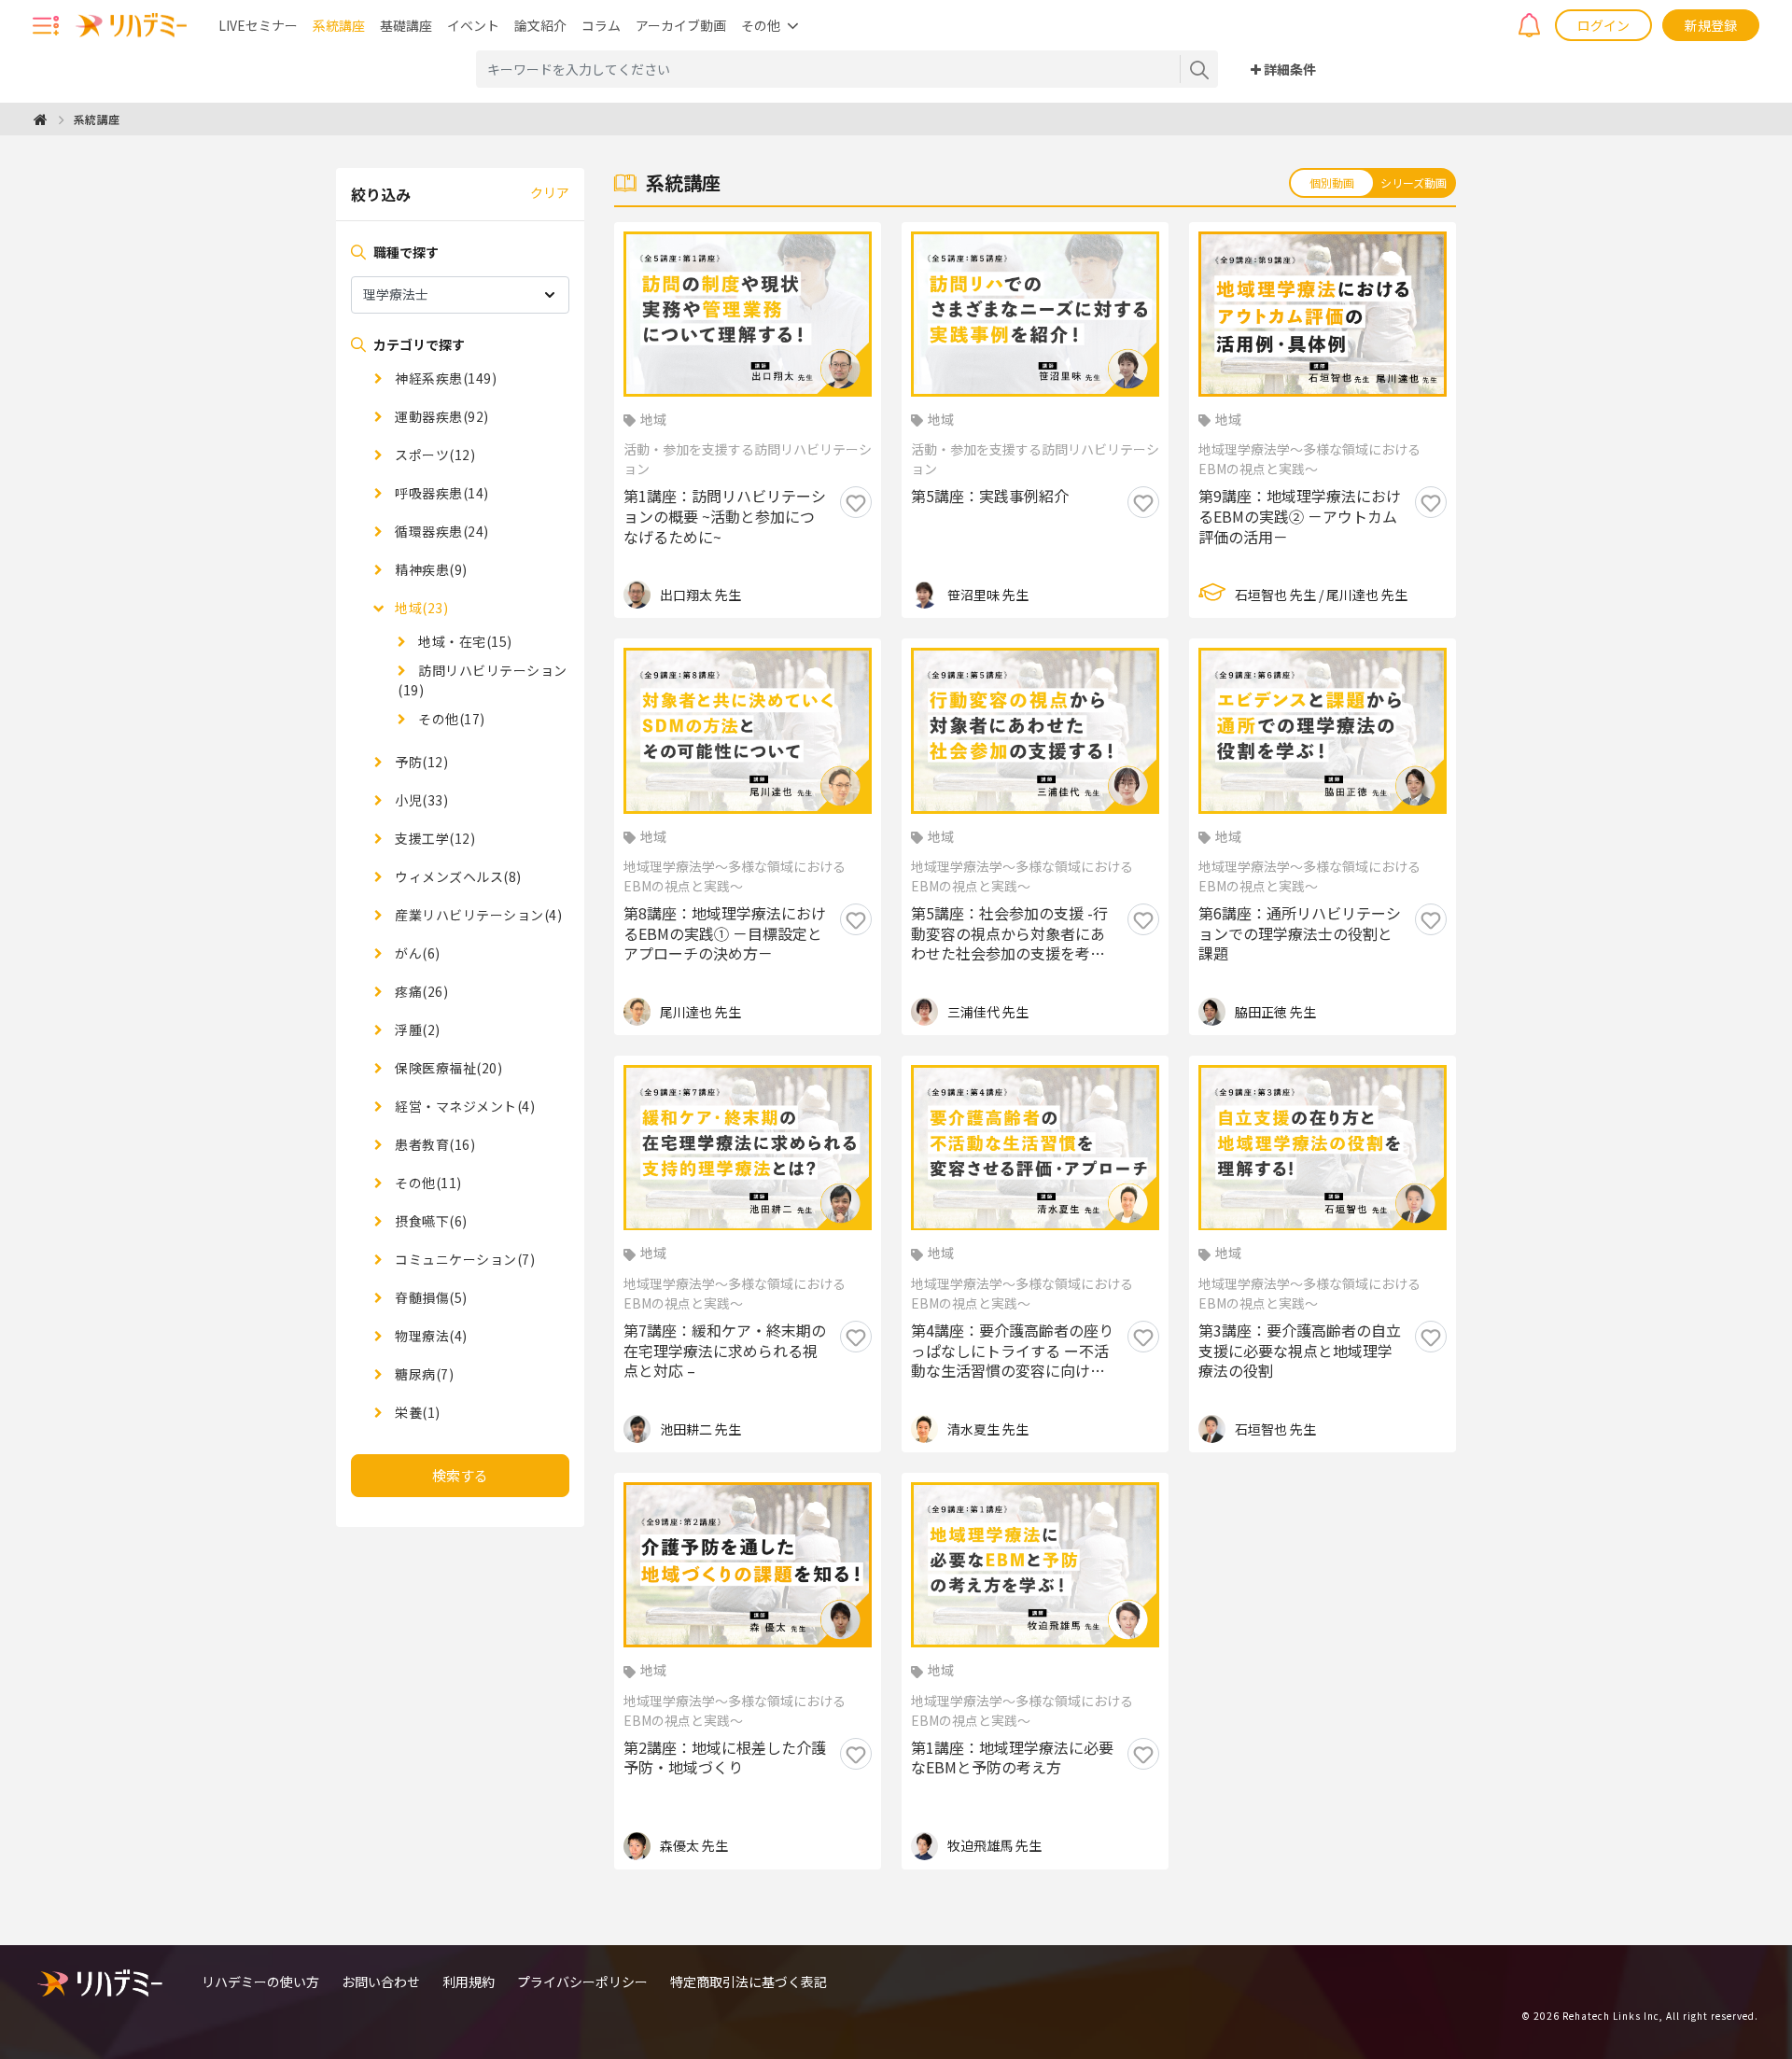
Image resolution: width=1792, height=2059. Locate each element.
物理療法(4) (430, 1336)
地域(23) (420, 608)
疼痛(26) (420, 991)
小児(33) (420, 800)
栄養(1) (416, 1412)
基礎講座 (406, 25)
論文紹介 (540, 25)
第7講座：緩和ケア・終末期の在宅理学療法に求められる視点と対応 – (725, 1351)
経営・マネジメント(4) (463, 1106)
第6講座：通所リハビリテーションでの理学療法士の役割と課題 (1300, 934)
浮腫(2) (416, 1029)
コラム (601, 25)
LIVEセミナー (258, 25)
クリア (550, 192)
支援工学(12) (434, 838)
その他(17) (450, 719)
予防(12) (420, 762)
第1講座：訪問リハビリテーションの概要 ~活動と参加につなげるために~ (725, 517)
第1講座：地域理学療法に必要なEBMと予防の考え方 (1012, 1758)
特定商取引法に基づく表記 (749, 1982)
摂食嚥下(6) (430, 1221)
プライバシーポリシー (582, 1982)
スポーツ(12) (434, 455)
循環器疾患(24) (441, 531)
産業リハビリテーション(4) (477, 915)
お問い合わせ (381, 1982)
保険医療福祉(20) (447, 1068)
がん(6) (416, 953)
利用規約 (469, 1982)
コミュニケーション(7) (463, 1259)
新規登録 (1711, 25)
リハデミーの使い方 (260, 1982)
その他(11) (427, 1183)
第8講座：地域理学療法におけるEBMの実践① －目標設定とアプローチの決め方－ (725, 934)
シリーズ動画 (1414, 182)
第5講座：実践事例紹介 (990, 497)
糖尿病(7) (423, 1374)
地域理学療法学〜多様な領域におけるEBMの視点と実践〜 (1309, 459)
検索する (460, 1475)
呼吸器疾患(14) (441, 493)
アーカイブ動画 (681, 25)
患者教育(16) (434, 1144)
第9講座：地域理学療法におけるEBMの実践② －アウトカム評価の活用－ (1300, 517)
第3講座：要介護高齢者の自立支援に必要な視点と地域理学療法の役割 (1300, 1351)
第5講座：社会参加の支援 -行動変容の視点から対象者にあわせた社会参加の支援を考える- (1009, 934)
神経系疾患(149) (444, 378)
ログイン (1603, 25)
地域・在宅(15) (464, 641)
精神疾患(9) (430, 569)
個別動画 (1332, 182)
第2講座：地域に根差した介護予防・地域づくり (725, 1758)
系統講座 (339, 25)
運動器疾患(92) (441, 416)
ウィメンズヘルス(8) (457, 876)
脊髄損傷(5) (430, 1297)
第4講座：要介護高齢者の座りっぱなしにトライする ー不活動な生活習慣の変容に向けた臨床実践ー (1012, 1351)
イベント (473, 25)
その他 (761, 25)
